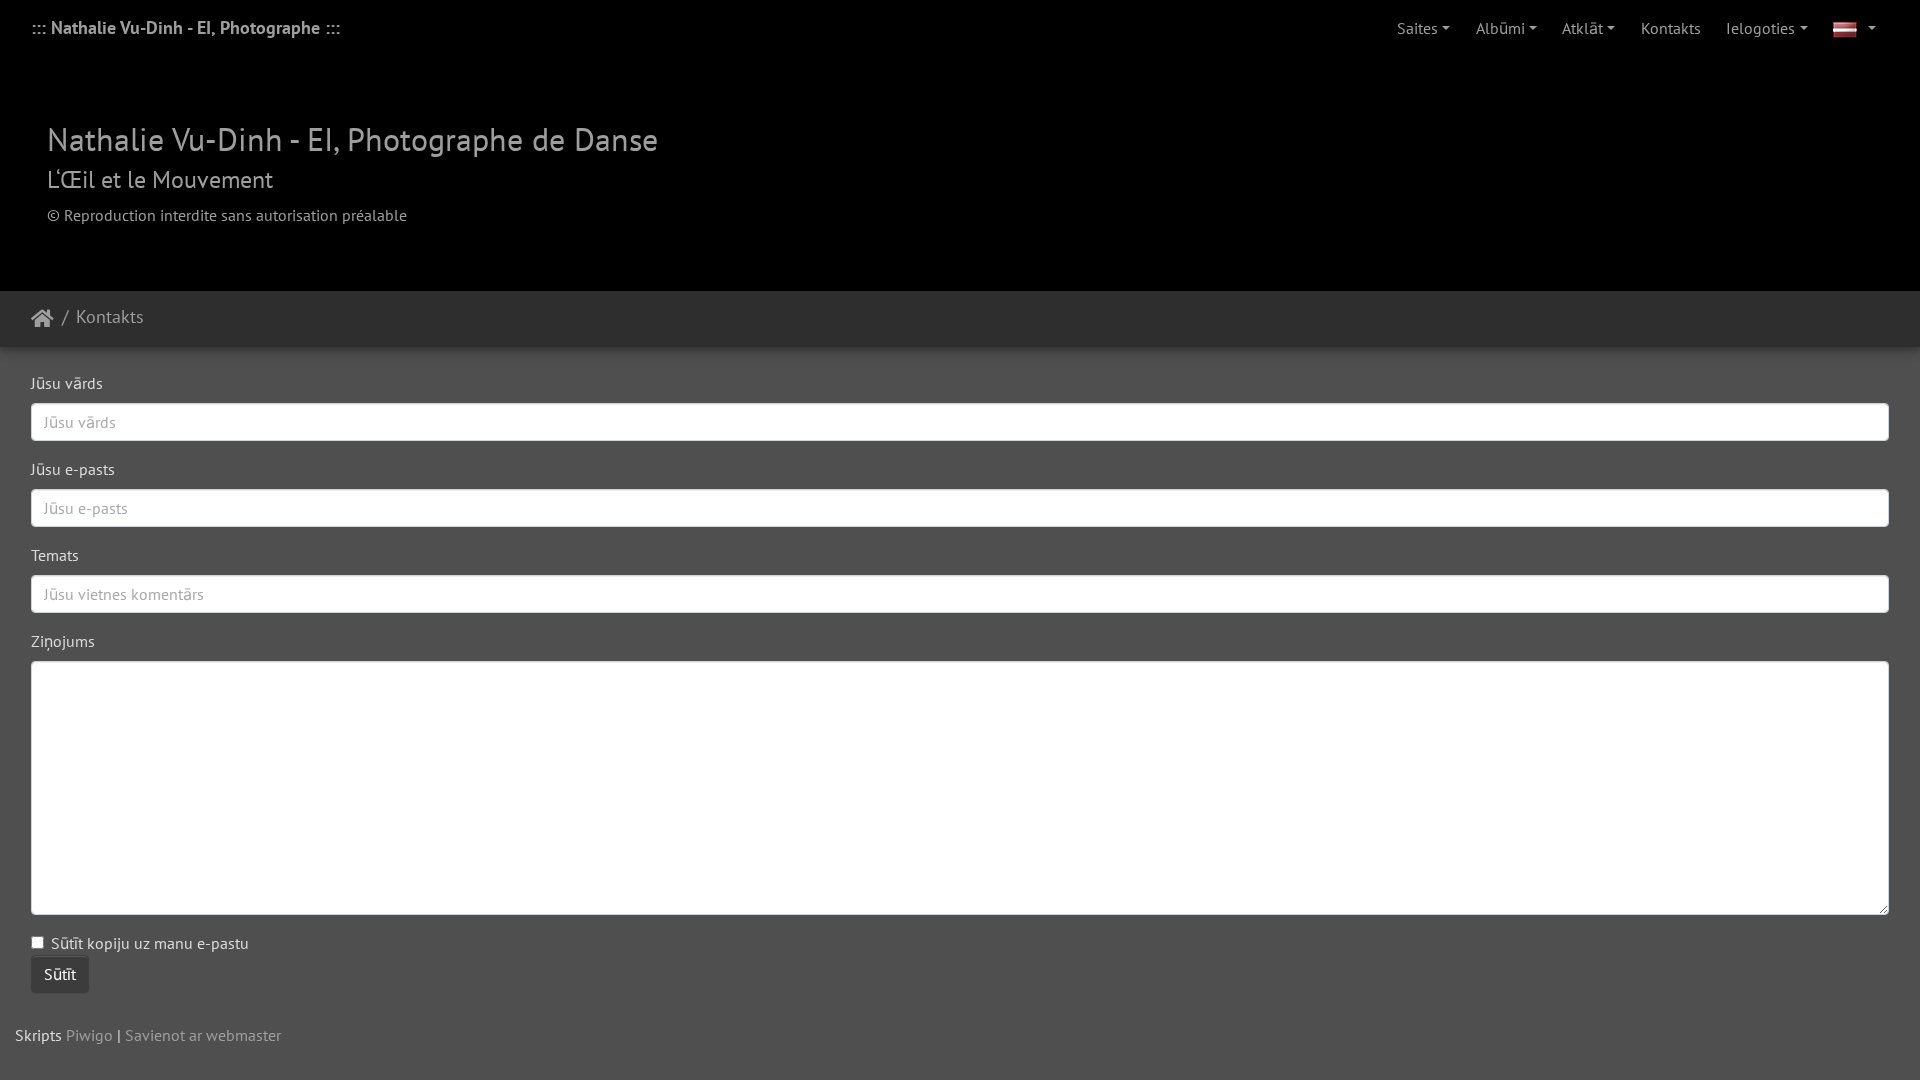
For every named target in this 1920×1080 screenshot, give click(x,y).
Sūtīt (60, 974)
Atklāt (1582, 28)
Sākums (42, 319)
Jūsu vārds (67, 383)
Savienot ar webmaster (203, 1035)
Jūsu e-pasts (73, 469)
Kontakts (1671, 28)
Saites (1417, 28)
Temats (55, 555)
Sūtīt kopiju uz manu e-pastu (150, 943)
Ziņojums (63, 641)
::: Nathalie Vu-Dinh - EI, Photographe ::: (185, 27)
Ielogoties (1760, 28)
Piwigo (89, 1035)
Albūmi (1500, 28)
